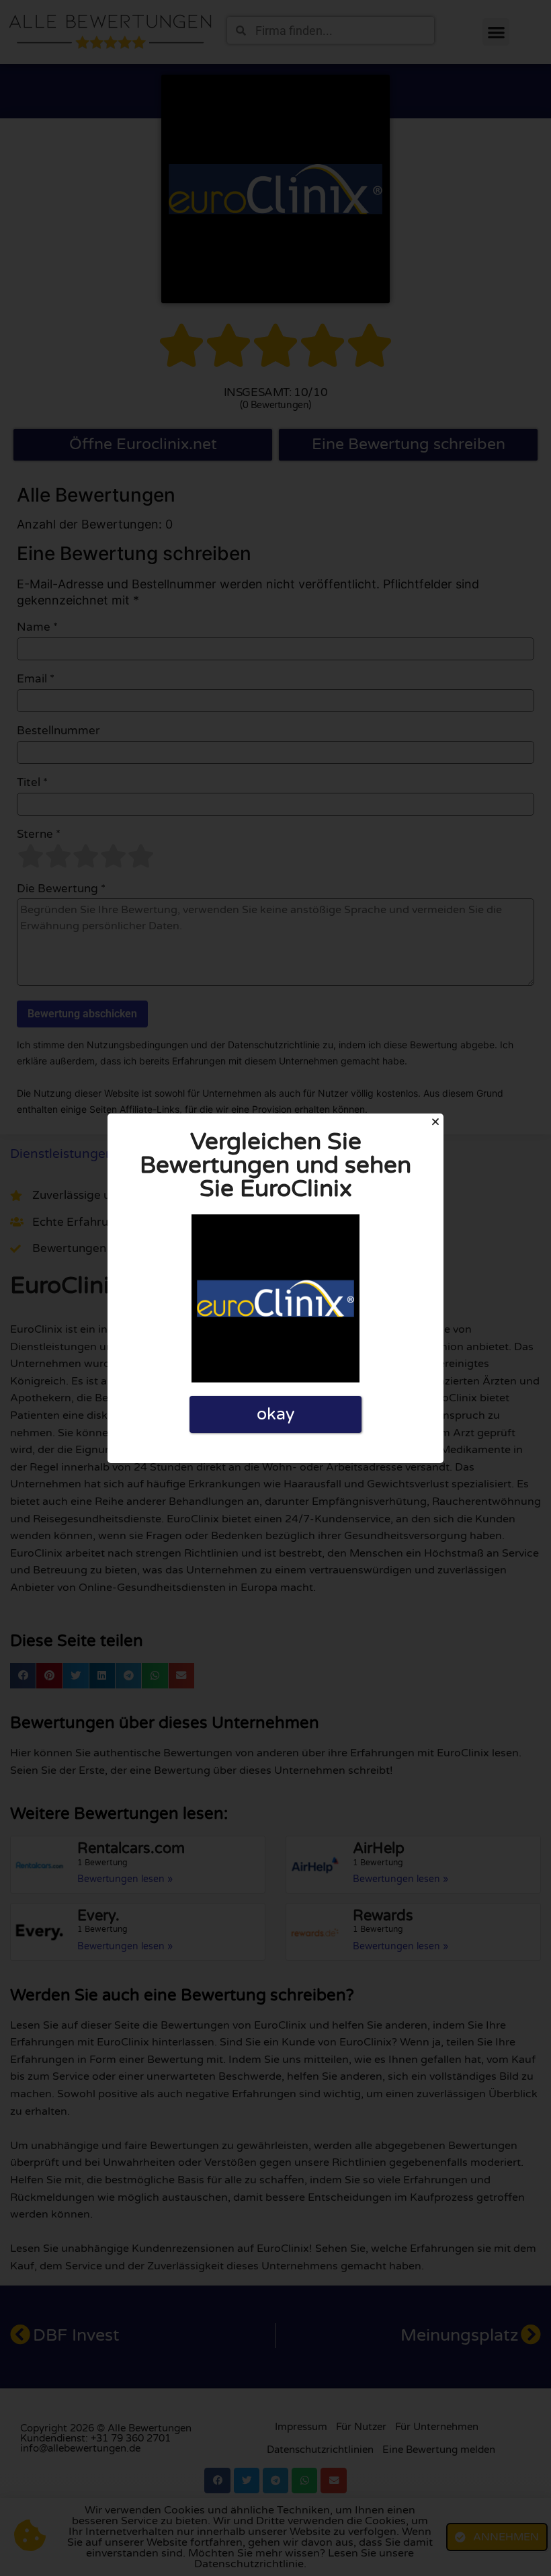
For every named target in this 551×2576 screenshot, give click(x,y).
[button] (435, 1122)
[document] (275, 1288)
